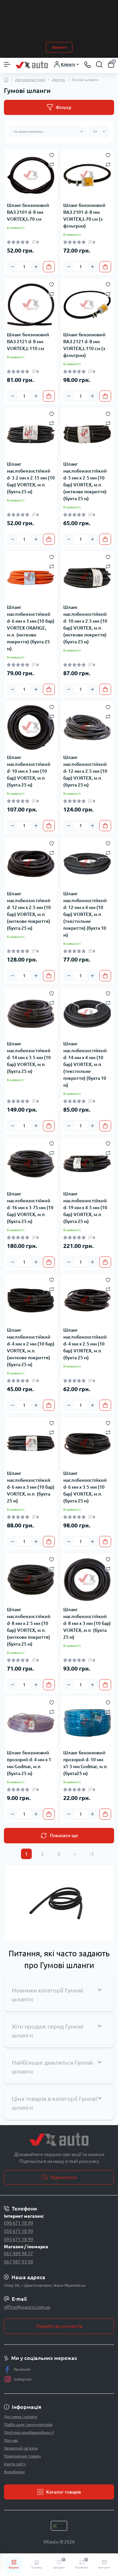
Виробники (14, 2472)
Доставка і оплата (20, 2417)
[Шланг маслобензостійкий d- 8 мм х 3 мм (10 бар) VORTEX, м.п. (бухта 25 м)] (87, 1580)
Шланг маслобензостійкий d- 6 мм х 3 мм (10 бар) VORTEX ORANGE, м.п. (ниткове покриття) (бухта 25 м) (31, 628)
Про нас (11, 2440)
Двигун (59, 80)
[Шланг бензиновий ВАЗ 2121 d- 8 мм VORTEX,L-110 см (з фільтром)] (87, 305)
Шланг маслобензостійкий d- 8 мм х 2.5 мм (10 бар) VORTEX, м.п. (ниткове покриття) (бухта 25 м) (29, 1627)
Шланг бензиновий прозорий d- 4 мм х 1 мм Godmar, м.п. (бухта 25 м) (29, 1763)
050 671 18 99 (19, 2231)
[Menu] (7, 64)
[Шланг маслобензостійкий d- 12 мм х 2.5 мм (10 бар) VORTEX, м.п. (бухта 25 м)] (87, 727)
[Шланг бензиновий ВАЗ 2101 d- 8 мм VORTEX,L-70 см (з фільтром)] (87, 175)
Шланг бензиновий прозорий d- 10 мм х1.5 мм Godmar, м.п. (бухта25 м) (86, 1763)
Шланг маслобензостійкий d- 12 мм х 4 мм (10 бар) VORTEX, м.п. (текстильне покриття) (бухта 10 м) (85, 914)
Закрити (59, 47)
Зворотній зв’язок (21, 2448)
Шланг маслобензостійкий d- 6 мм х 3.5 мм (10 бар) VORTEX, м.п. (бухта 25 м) (85, 1487)
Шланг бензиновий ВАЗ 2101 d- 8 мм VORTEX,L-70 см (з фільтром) (84, 216)
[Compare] (52, 164)
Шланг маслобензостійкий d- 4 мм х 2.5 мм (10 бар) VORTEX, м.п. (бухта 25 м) (85, 1344)
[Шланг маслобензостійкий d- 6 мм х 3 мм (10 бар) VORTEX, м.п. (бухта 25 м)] (31, 1443)
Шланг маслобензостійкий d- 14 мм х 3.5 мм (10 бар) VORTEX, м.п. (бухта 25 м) (29, 1057)
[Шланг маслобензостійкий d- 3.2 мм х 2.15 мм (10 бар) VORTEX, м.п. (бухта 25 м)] (31, 434)
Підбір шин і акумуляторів (28, 2424)
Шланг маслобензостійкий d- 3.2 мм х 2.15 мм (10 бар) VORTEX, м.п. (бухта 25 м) (31, 478)
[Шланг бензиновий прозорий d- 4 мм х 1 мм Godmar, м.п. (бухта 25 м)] (31, 1723)
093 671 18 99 (19, 2239)
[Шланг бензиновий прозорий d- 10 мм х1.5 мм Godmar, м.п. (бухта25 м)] (87, 1723)
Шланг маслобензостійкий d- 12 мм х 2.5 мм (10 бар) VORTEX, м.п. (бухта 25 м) (85, 771)
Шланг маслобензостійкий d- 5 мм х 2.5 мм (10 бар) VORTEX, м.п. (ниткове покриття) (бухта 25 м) (85, 481)
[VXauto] (59, 2140)
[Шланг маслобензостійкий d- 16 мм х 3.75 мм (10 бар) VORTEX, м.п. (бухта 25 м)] (31, 1164)
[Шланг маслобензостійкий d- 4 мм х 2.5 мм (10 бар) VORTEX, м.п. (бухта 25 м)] (87, 1300)
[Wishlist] (52, 155)
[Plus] (36, 267)
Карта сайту (15, 2464)
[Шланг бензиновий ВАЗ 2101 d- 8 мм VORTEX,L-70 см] (31, 175)
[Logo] (32, 65)
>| (91, 1854)
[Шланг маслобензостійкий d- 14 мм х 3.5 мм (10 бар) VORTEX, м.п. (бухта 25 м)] (31, 1014)
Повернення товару (22, 2456)
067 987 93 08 (19, 2262)
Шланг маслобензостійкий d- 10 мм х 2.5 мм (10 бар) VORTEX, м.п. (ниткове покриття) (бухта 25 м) (85, 624)
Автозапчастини (30, 80)
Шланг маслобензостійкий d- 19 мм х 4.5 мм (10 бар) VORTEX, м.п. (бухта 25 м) (85, 1208)
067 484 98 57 (19, 2254)
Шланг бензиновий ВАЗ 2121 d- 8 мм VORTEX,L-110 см (28, 342)
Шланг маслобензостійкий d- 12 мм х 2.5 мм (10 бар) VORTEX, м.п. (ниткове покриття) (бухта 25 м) (29, 911)
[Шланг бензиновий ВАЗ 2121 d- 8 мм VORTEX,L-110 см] (31, 305)
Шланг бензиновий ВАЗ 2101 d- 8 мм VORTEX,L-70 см (28, 212)
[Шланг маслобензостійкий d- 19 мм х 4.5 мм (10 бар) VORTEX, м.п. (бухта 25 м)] (87, 1164)
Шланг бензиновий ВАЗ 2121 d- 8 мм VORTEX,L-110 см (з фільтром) (84, 345)
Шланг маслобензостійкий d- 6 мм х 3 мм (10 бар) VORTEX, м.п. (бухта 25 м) (31, 1487)
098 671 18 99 (19, 2223)
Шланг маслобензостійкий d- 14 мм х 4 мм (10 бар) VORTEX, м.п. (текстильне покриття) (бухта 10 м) (85, 1064)
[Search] (99, 64)
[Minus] (12, 267)
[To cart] (49, 267)
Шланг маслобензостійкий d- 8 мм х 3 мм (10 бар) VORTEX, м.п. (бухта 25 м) (87, 1623)
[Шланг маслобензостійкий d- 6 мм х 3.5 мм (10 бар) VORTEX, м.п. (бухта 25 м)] (87, 1443)
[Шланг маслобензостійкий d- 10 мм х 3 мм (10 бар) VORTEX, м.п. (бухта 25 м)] (31, 727)
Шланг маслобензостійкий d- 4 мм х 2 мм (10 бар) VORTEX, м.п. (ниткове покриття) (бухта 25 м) (31, 1347)
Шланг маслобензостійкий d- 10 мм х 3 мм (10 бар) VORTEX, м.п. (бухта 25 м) (29, 771)
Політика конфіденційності (29, 2432)
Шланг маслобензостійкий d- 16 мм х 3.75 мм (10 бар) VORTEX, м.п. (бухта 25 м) (30, 1208)
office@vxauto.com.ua (27, 2307)
